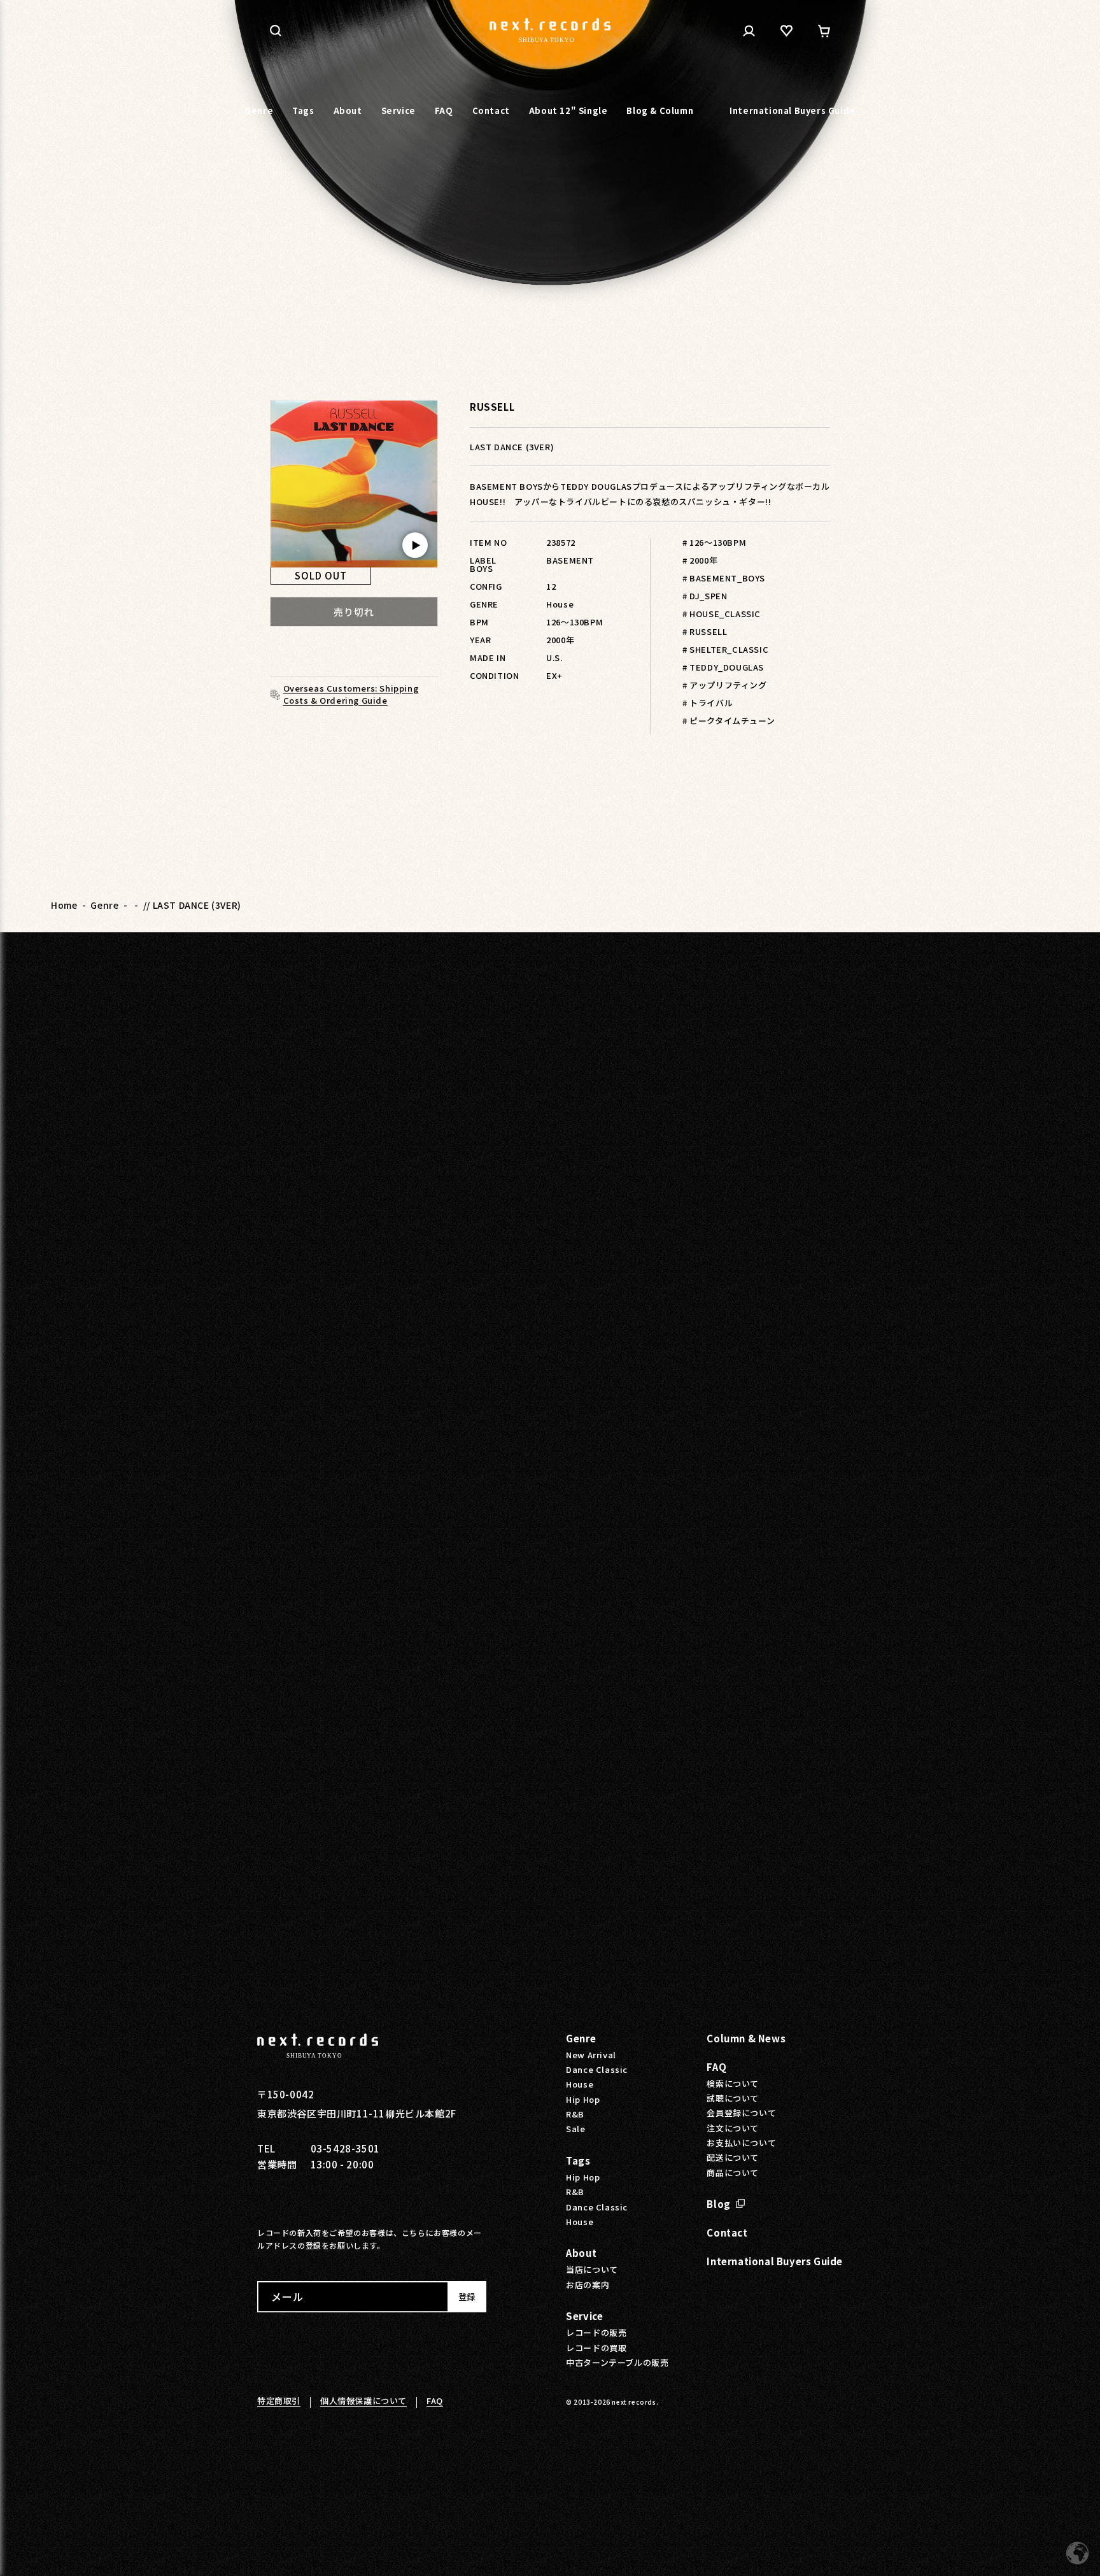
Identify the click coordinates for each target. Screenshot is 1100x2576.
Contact (727, 2232)
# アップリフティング (725, 685)
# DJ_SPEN (705, 596)
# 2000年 (700, 560)
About (581, 2253)
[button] (276, 31)
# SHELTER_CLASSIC (725, 649)
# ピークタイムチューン (729, 721)
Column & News (746, 2038)
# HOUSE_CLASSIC (722, 614)
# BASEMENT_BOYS (724, 578)
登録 (467, 2297)
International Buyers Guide (775, 2261)
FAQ (716, 2067)
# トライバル (708, 703)
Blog (718, 2204)
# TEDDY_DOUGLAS (723, 667)
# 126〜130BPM (714, 542)
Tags (578, 2160)
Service (584, 2316)
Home (64, 905)
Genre (104, 905)
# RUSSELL (705, 631)
